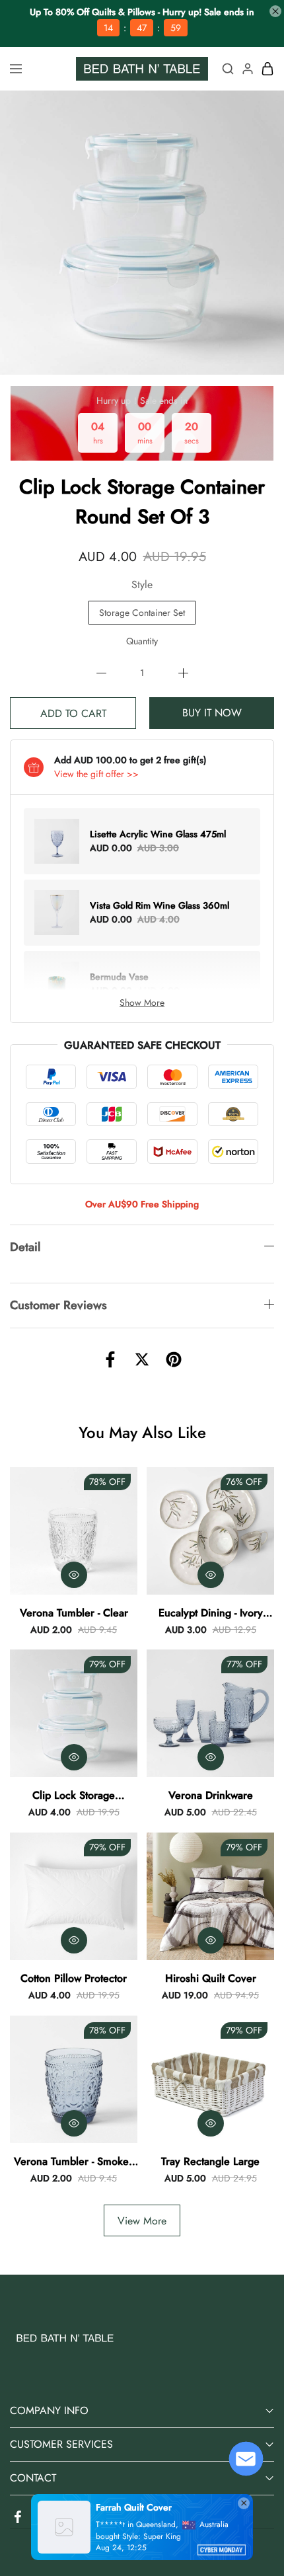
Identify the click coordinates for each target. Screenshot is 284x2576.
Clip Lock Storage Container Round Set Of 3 (74, 1796)
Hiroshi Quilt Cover (211, 1978)
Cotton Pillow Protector (74, 1978)
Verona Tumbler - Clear (74, 1613)
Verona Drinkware (211, 1795)
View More (142, 2221)
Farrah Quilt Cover (134, 2507)
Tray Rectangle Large (210, 2161)
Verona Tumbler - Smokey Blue (74, 2162)
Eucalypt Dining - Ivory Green (211, 1613)
